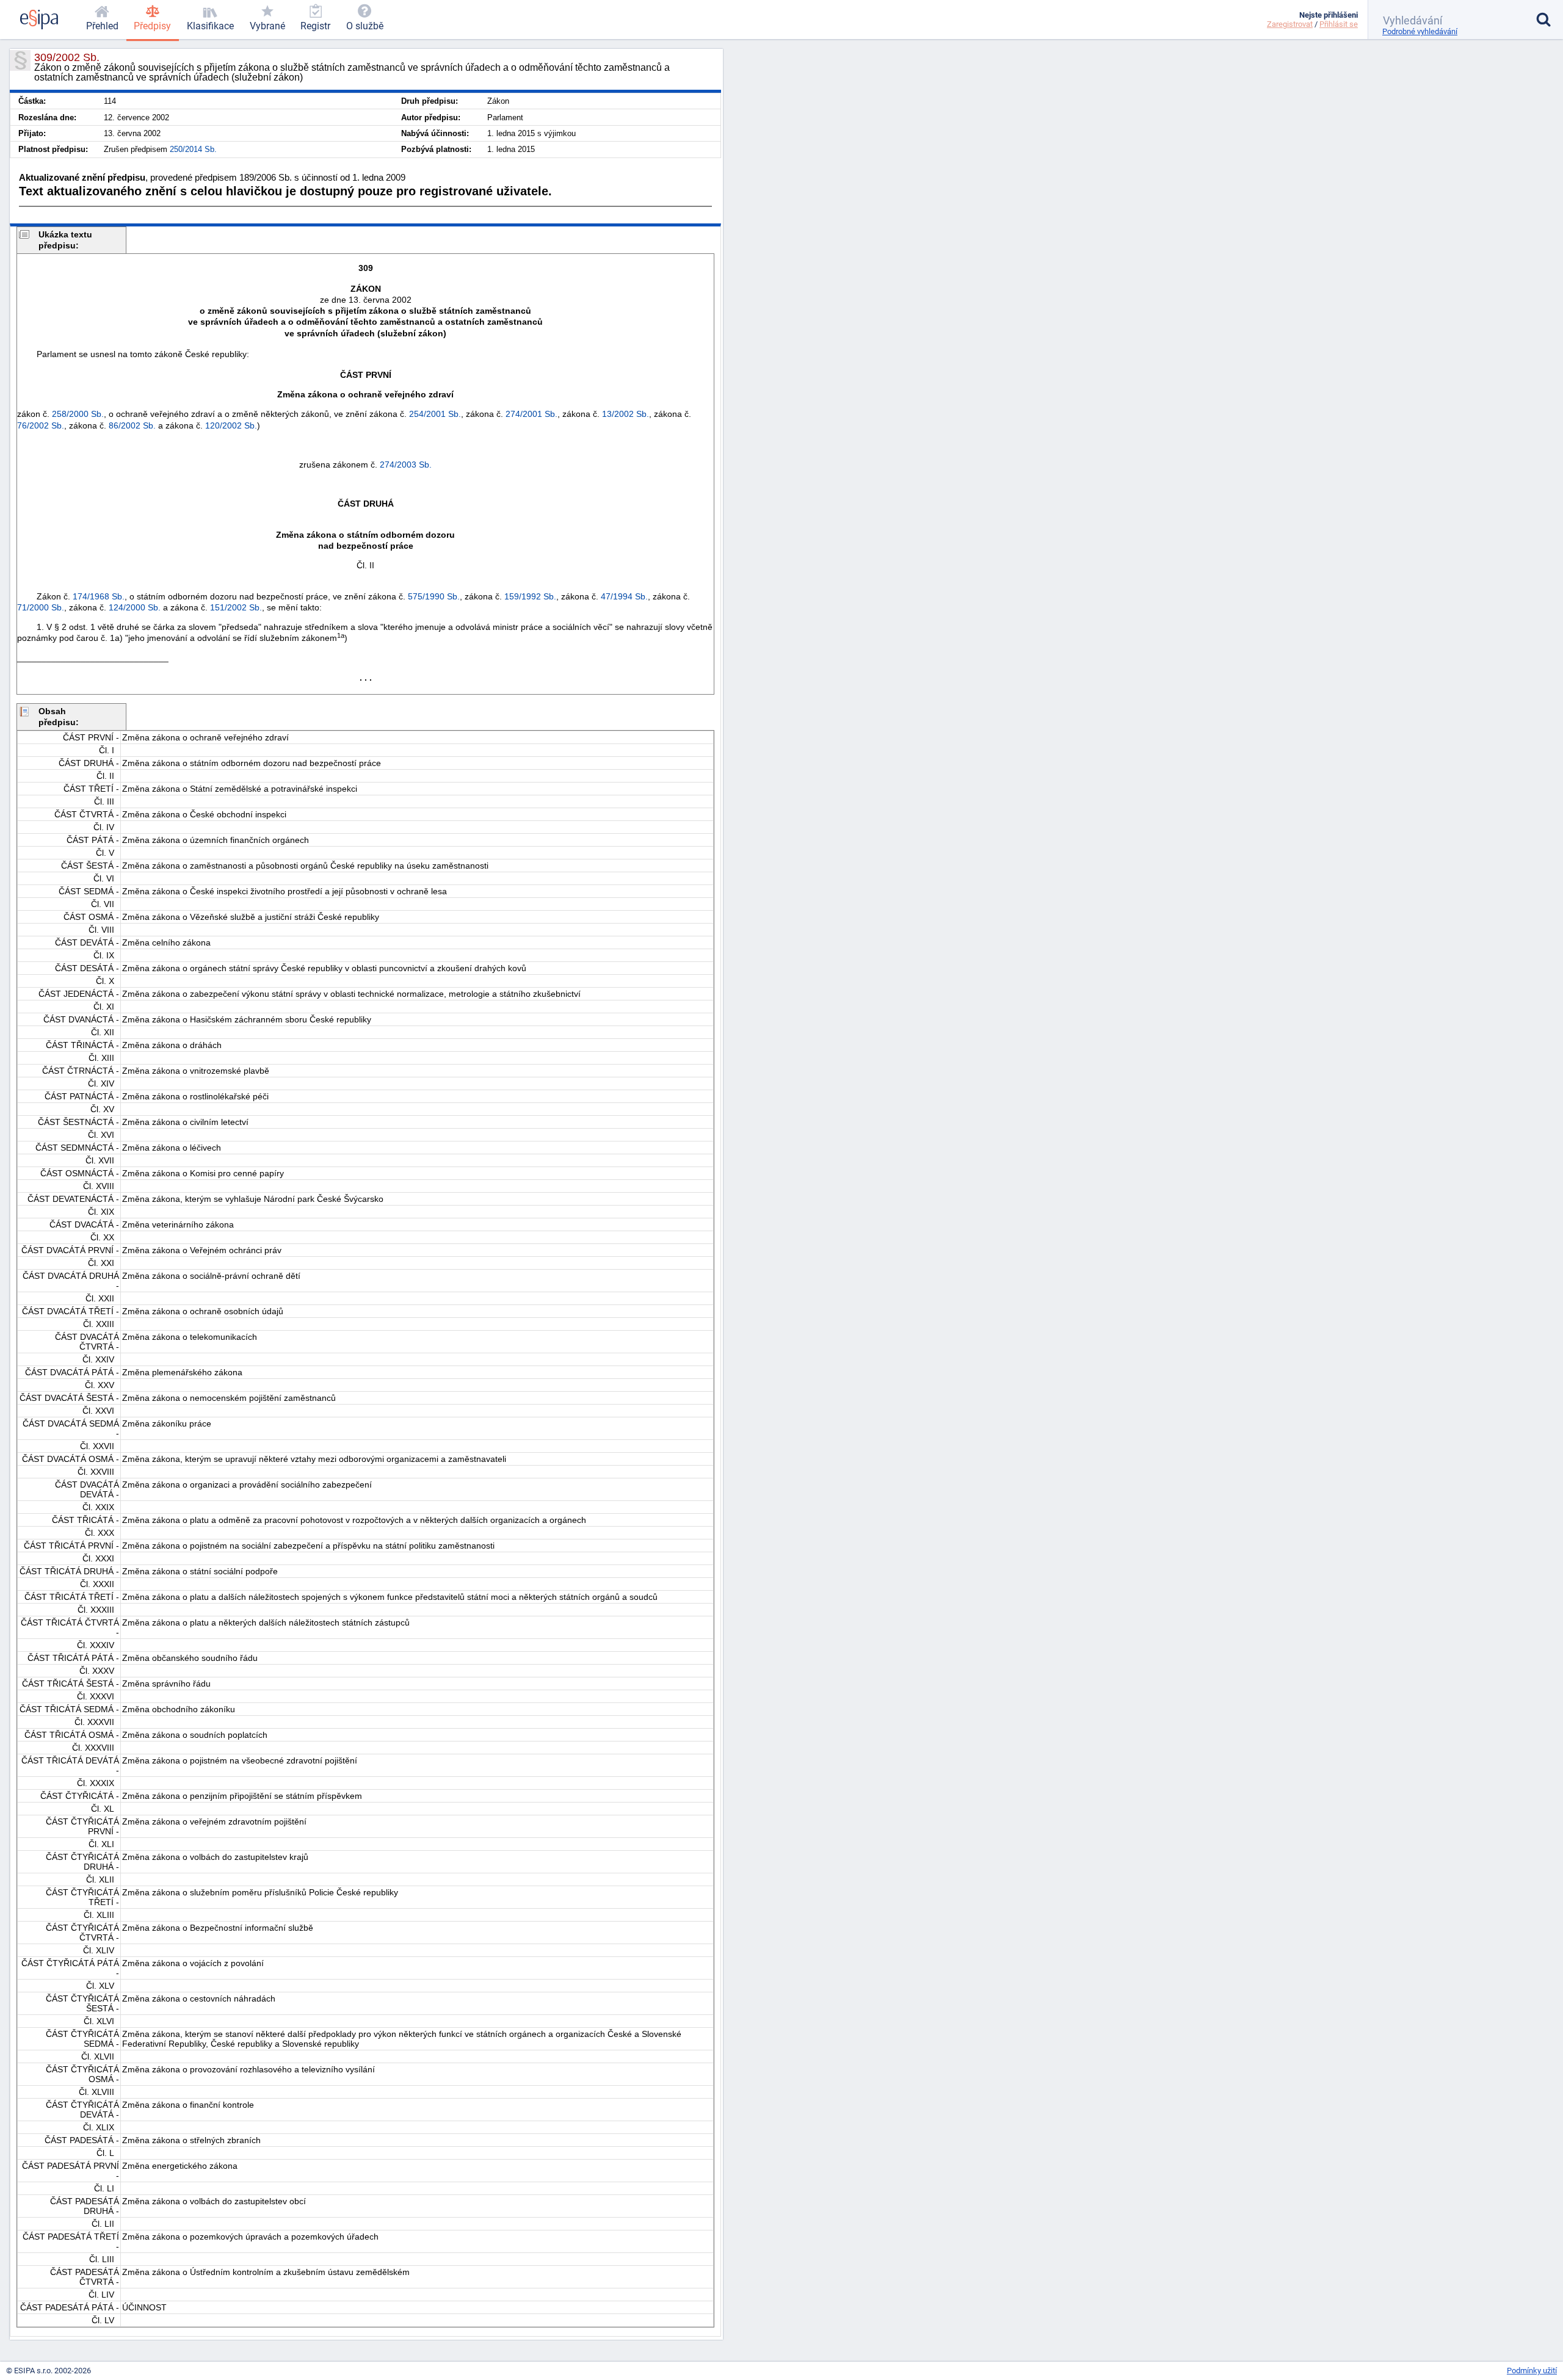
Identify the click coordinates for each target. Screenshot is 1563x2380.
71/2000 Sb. (41, 607)
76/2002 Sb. (41, 425)
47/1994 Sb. (624, 596)
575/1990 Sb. (434, 596)
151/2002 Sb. (236, 607)
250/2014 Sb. (193, 149)
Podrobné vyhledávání (1420, 31)
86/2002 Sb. (132, 425)
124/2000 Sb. (135, 607)
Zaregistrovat (1290, 24)
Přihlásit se (1339, 24)
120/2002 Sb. (231, 425)
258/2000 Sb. (78, 414)
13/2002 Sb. (626, 414)
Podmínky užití (1532, 2371)
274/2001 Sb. (531, 414)
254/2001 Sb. (435, 414)
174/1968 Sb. (99, 596)
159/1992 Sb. (530, 596)
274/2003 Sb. (406, 465)
